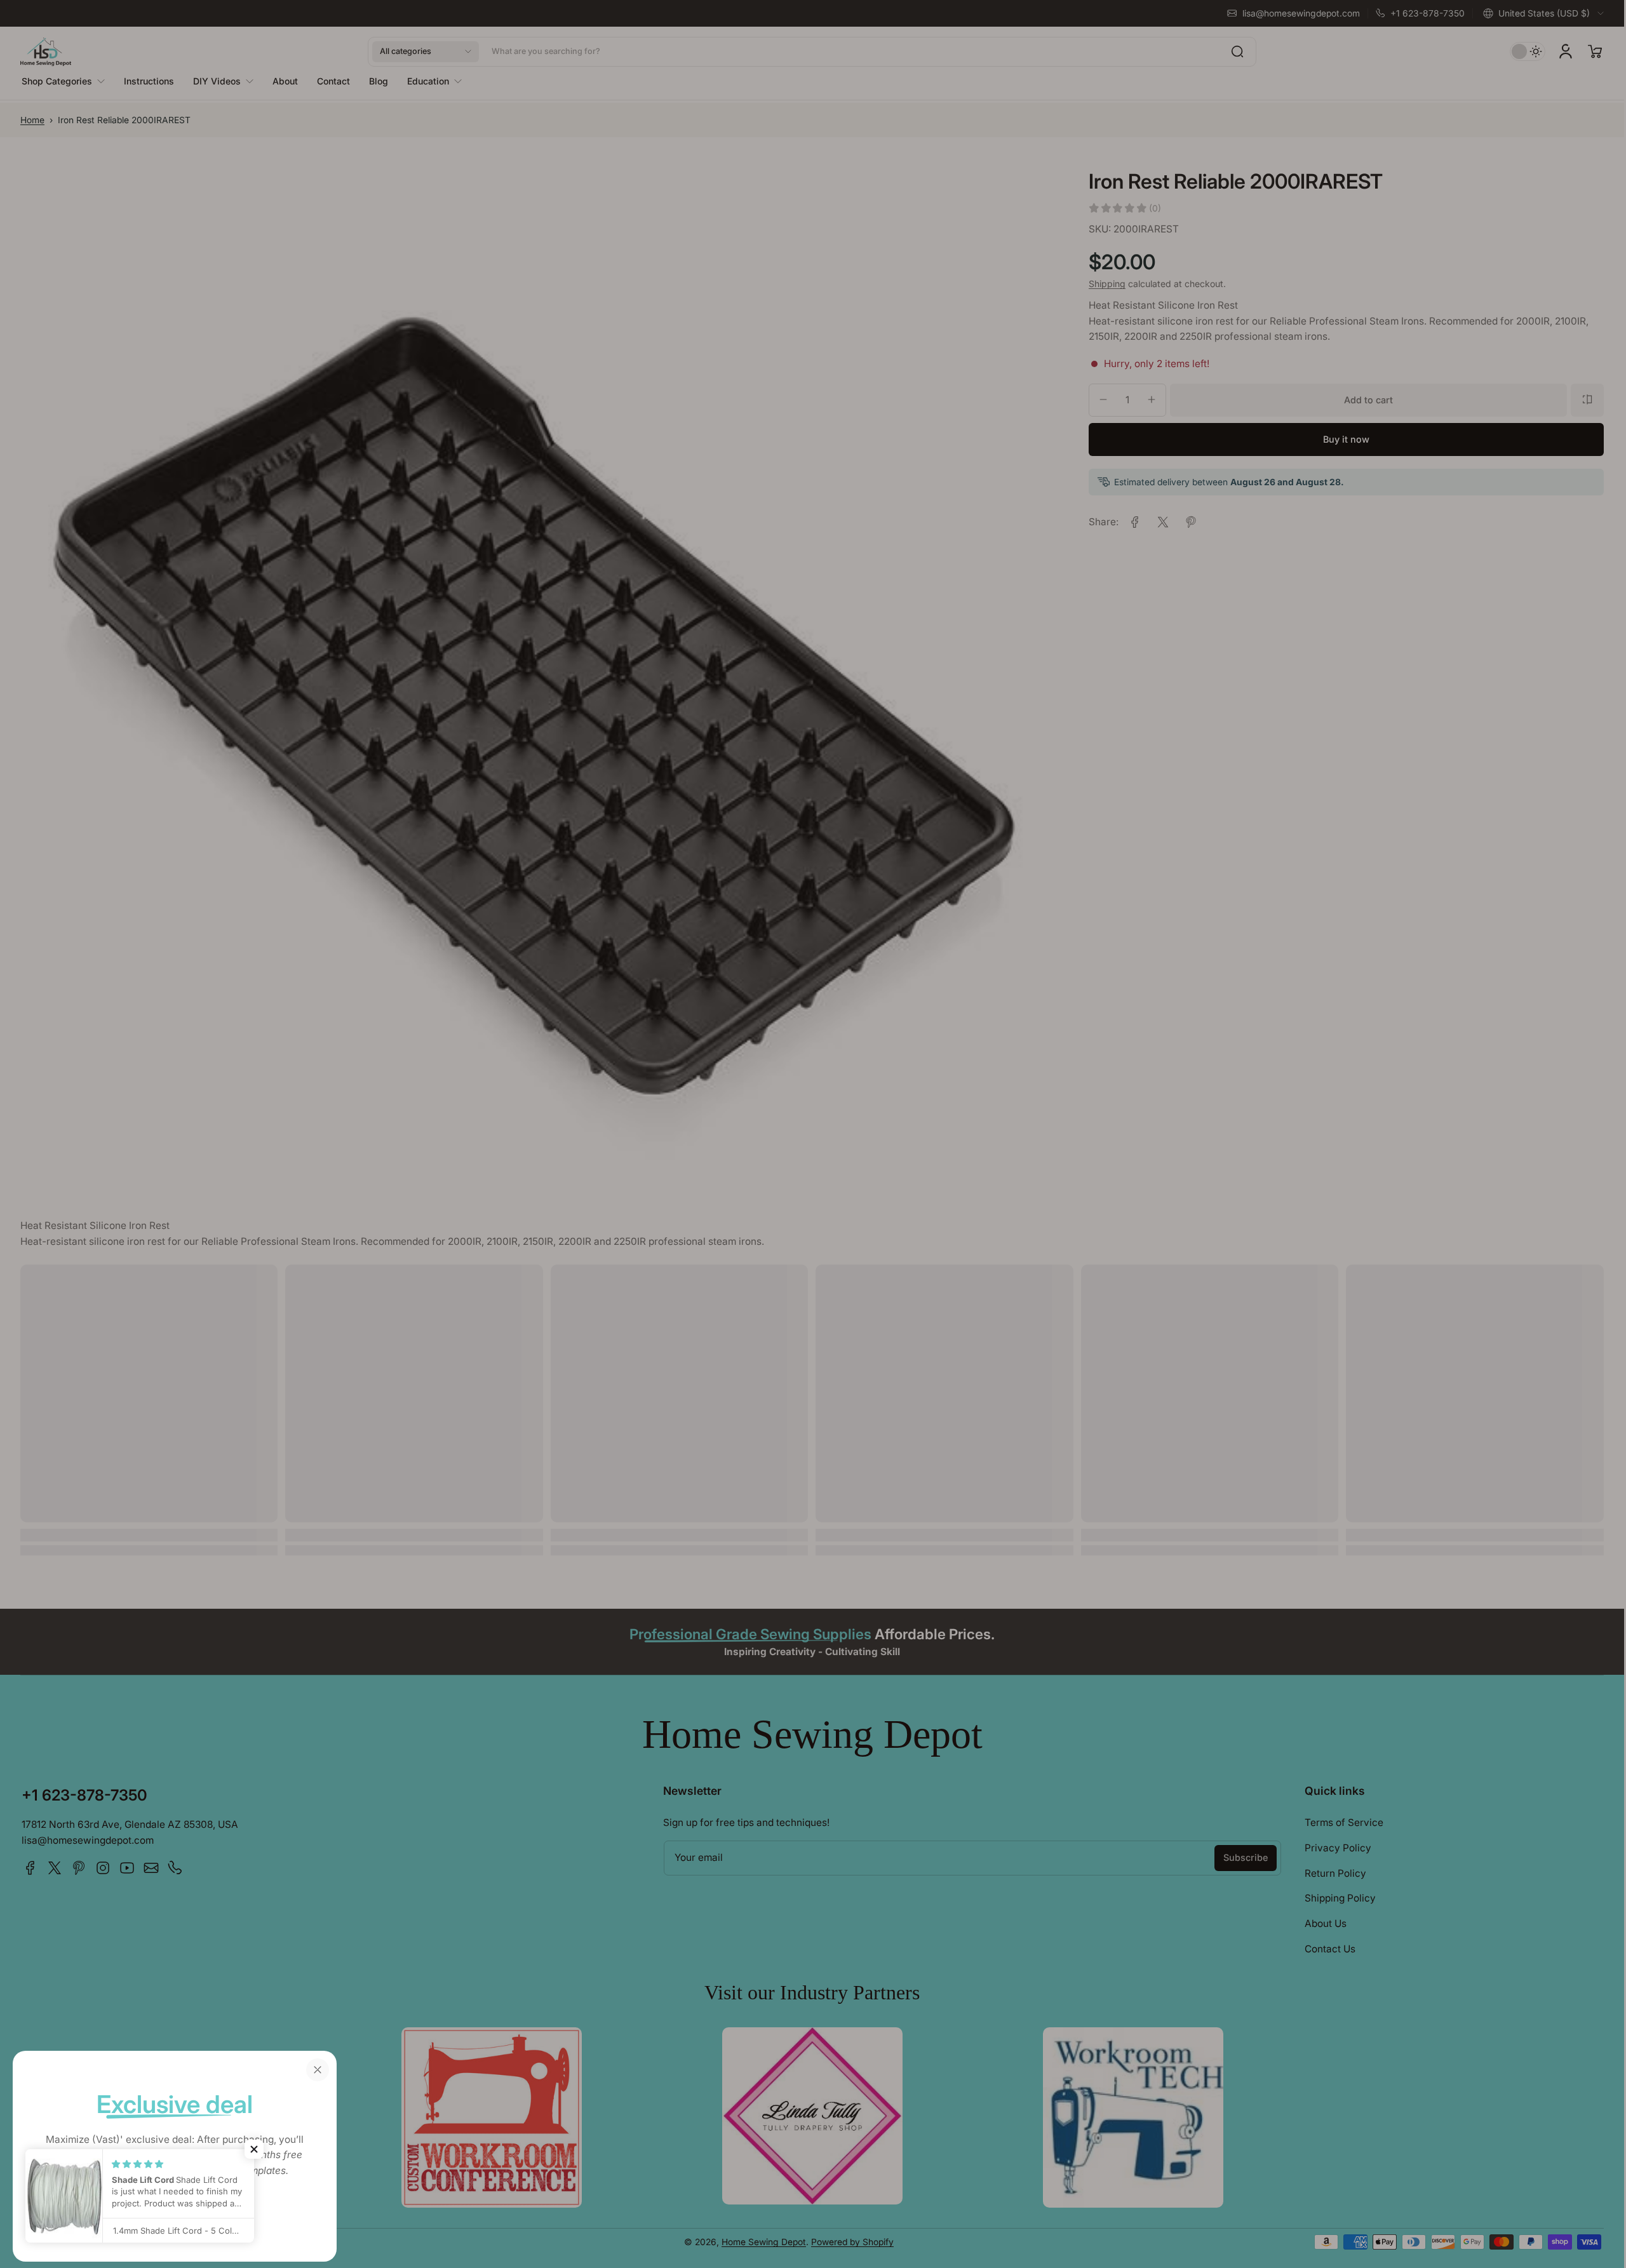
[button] (254, 2149)
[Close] (318, 2070)
